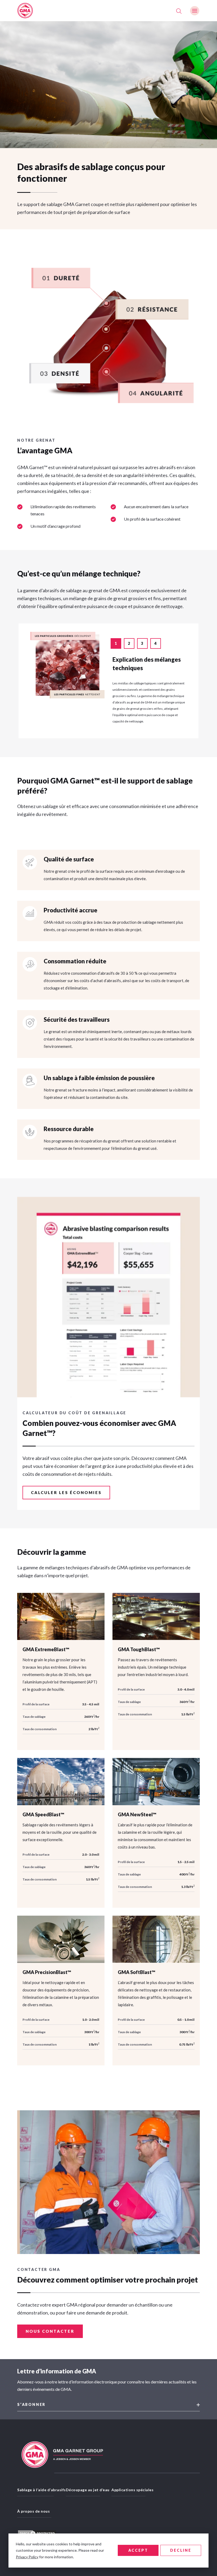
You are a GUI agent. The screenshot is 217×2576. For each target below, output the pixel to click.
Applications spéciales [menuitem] (132, 2490)
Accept (138, 2550)
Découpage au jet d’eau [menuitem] (88, 2490)
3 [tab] (143, 643)
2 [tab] (129, 643)
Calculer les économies (66, 1492)
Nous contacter (50, 2331)
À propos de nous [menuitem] (33, 2511)
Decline (181, 2550)
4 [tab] (156, 643)
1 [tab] (116, 643)
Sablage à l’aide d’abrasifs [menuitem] (42, 2490)
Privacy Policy (27, 2557)
